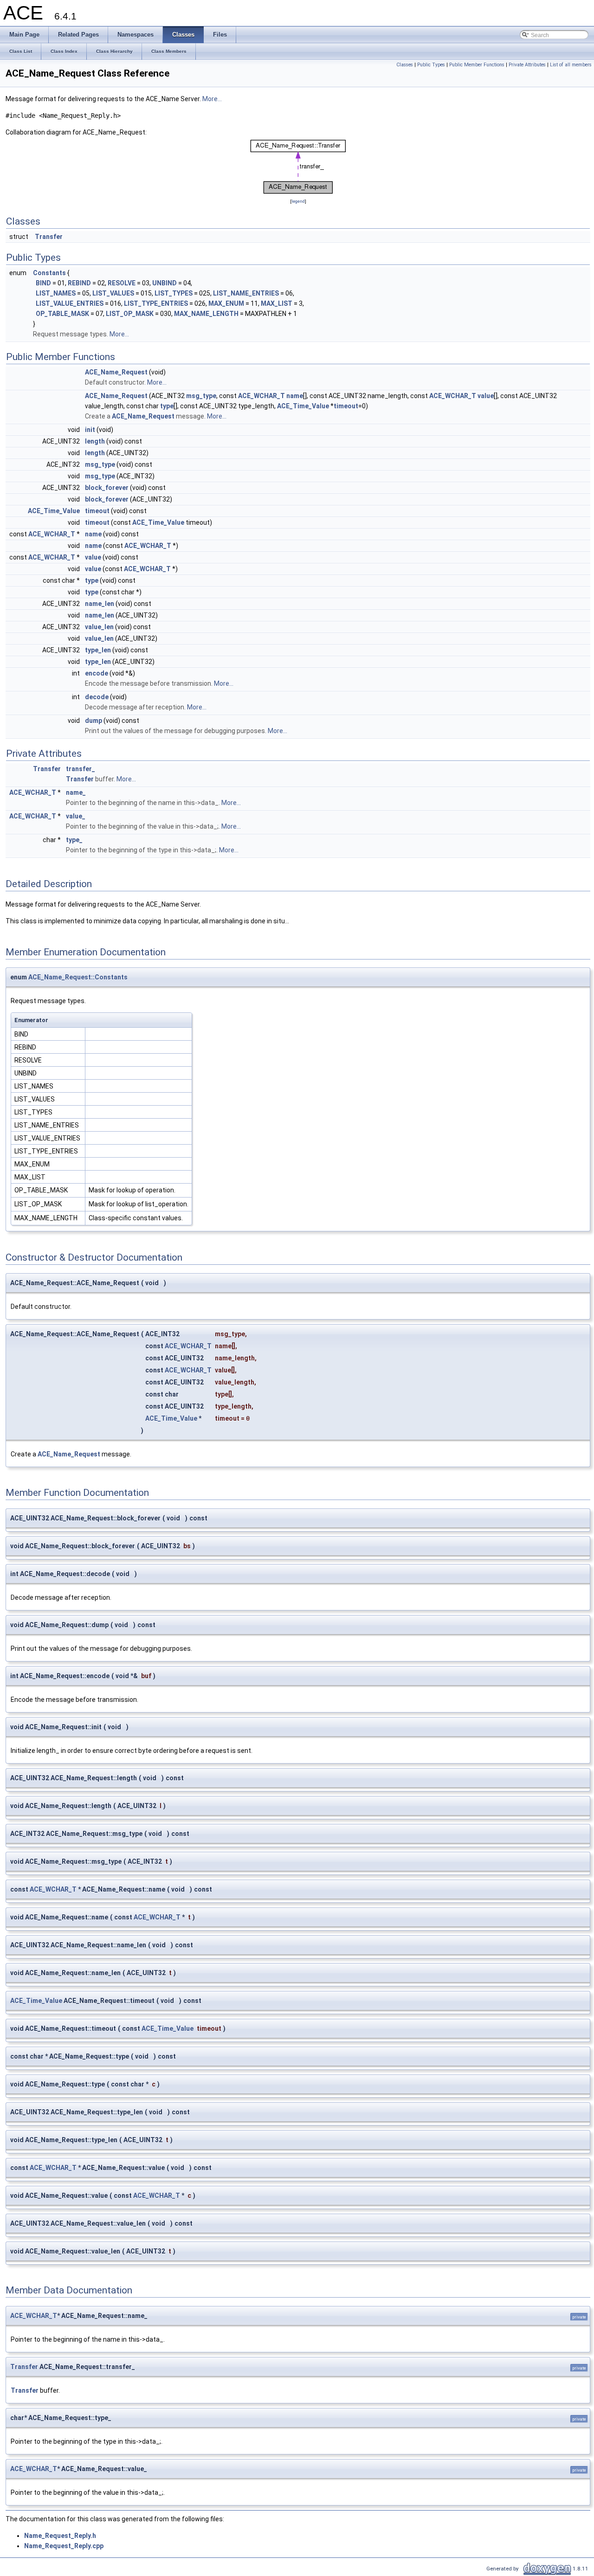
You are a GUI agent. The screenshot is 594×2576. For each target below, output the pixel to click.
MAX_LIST (277, 303)
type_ (74, 840)
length (95, 441)
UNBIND (165, 283)
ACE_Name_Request (116, 372)
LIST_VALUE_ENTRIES (70, 303)
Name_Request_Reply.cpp (64, 2546)
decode (97, 697)
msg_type (201, 396)
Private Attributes (527, 65)
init (90, 430)
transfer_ (81, 769)
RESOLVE (122, 283)
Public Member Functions (477, 65)
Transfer (49, 237)
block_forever (107, 488)
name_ (76, 792)
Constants (49, 273)
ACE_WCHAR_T (261, 396)
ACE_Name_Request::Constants (78, 977)
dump (94, 721)
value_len (99, 627)
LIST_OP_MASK (130, 314)
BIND (43, 283)
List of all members (571, 65)
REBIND (79, 283)
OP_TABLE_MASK (62, 314)
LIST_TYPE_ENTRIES (156, 303)
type (167, 406)
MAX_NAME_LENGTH (206, 314)
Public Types (431, 65)
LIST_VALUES (113, 293)
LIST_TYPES (174, 293)
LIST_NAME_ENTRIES (246, 293)
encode (97, 673)
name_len (100, 604)
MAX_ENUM (226, 303)
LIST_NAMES (56, 293)
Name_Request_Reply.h (60, 2536)
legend (298, 201)
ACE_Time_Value (303, 406)
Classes (405, 65)
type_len (98, 650)
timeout (346, 406)
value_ (76, 816)
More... (212, 99)
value (486, 396)
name (295, 396)
